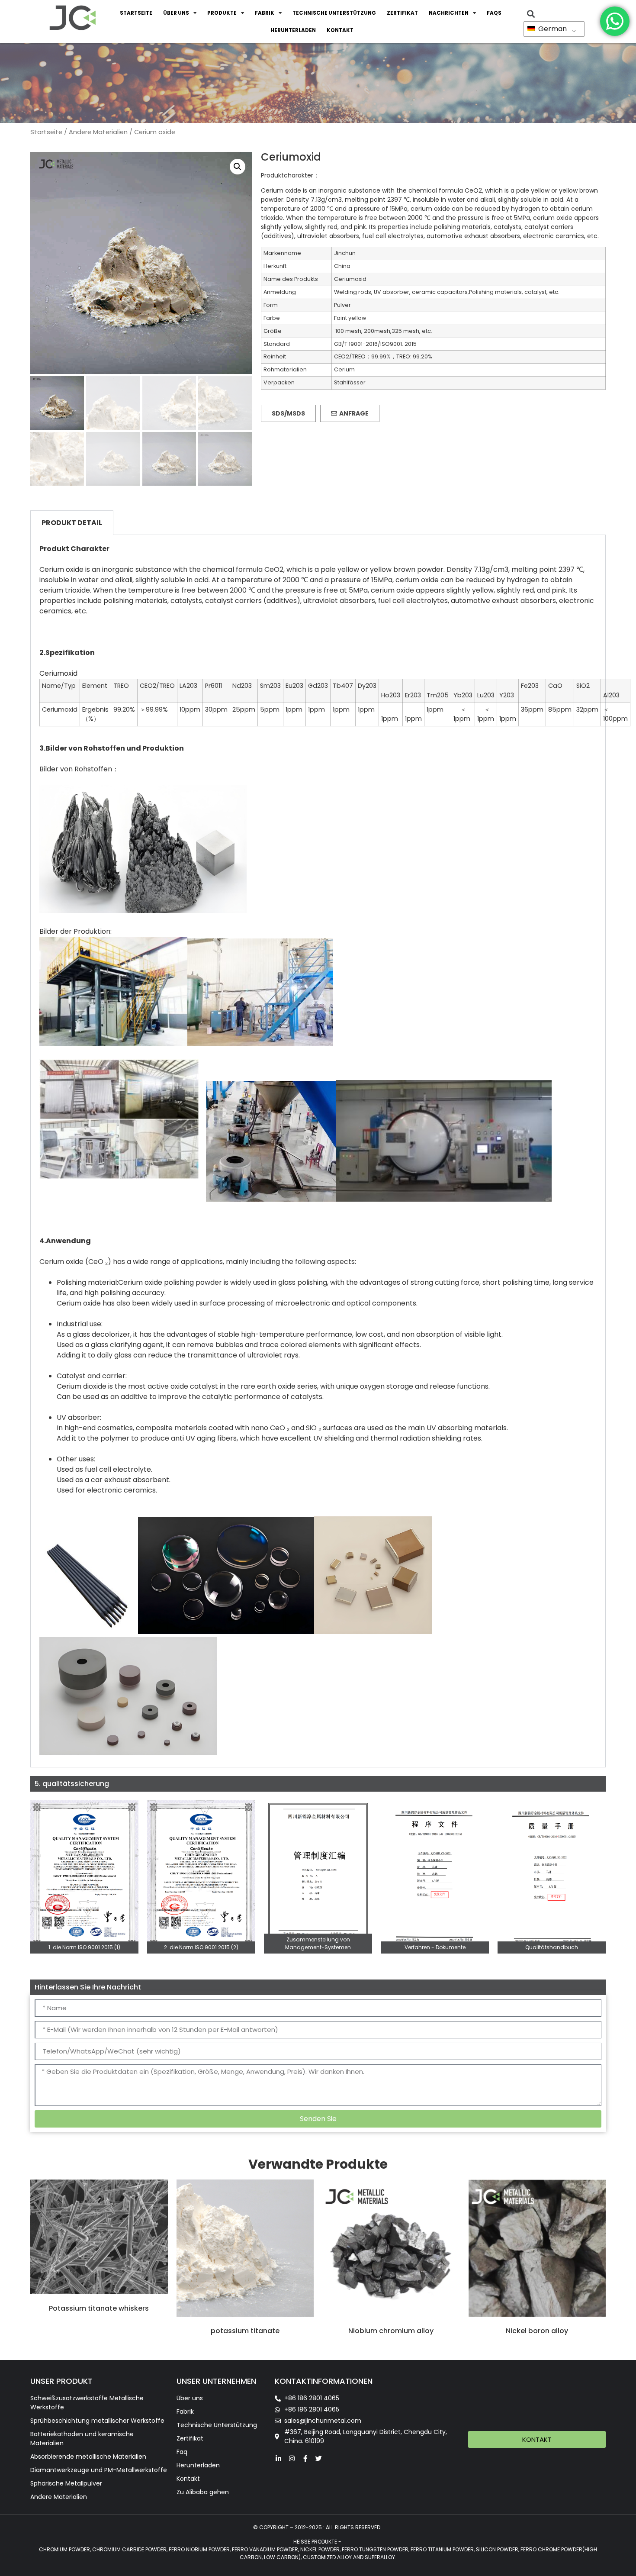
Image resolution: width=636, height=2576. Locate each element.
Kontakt (340, 30)
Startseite (136, 13)
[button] (238, 167)
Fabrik (265, 13)
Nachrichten (449, 13)
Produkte (222, 13)
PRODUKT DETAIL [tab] (72, 523)
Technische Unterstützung (334, 13)
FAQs (494, 13)
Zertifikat (402, 13)
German (552, 29)
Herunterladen (293, 30)
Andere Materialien (98, 132)
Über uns (176, 13)
